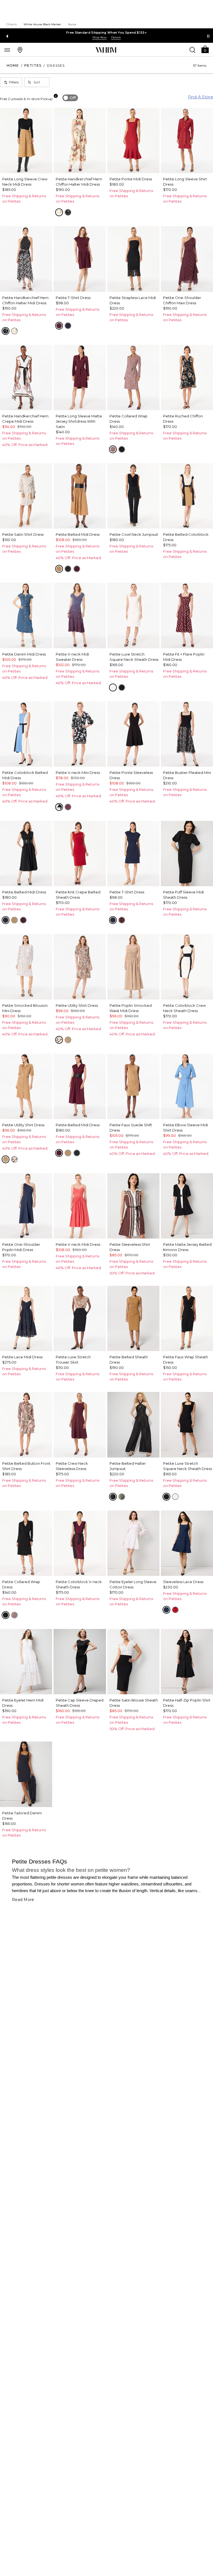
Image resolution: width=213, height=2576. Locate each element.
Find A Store (201, 97)
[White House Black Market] (106, 50)
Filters (14, 82)
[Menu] (7, 50)
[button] (205, 49)
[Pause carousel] (208, 36)
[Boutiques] (20, 50)
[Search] (192, 50)
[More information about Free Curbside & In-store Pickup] (56, 96)
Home (13, 65)
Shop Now (100, 37)
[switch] (70, 98)
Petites (33, 65)
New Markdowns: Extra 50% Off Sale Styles (106, 33)
